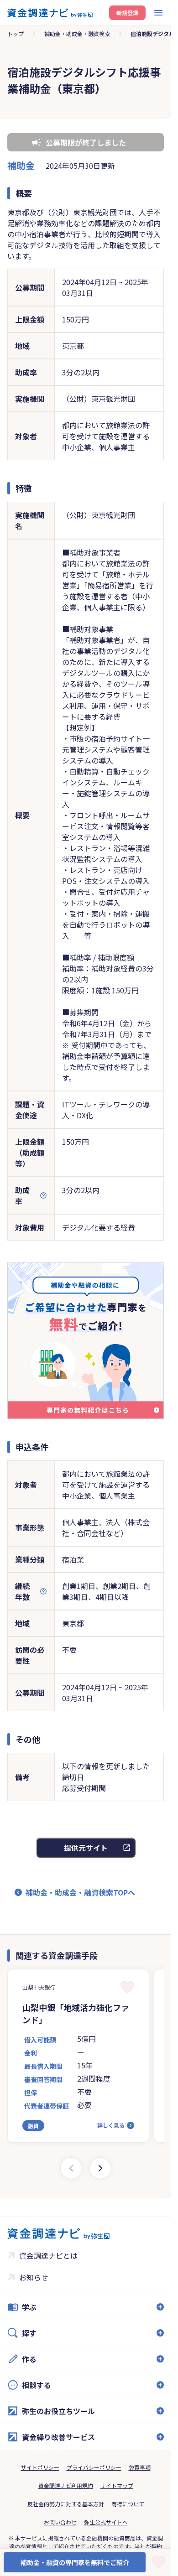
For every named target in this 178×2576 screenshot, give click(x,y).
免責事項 (140, 2467)
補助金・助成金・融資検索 (77, 34)
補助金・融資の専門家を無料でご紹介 (75, 2562)
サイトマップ (117, 2485)
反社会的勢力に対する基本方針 (66, 2504)
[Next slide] (100, 2168)
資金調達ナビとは (48, 2255)
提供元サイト (86, 1848)
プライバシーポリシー (94, 2467)
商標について (128, 2504)
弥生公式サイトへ (106, 2522)
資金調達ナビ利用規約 (66, 2485)
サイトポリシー (40, 2467)
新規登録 (127, 13)
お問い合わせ (60, 2522)
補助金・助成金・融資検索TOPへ (80, 1892)
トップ (16, 34)
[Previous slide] (71, 2168)
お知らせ (34, 2277)
